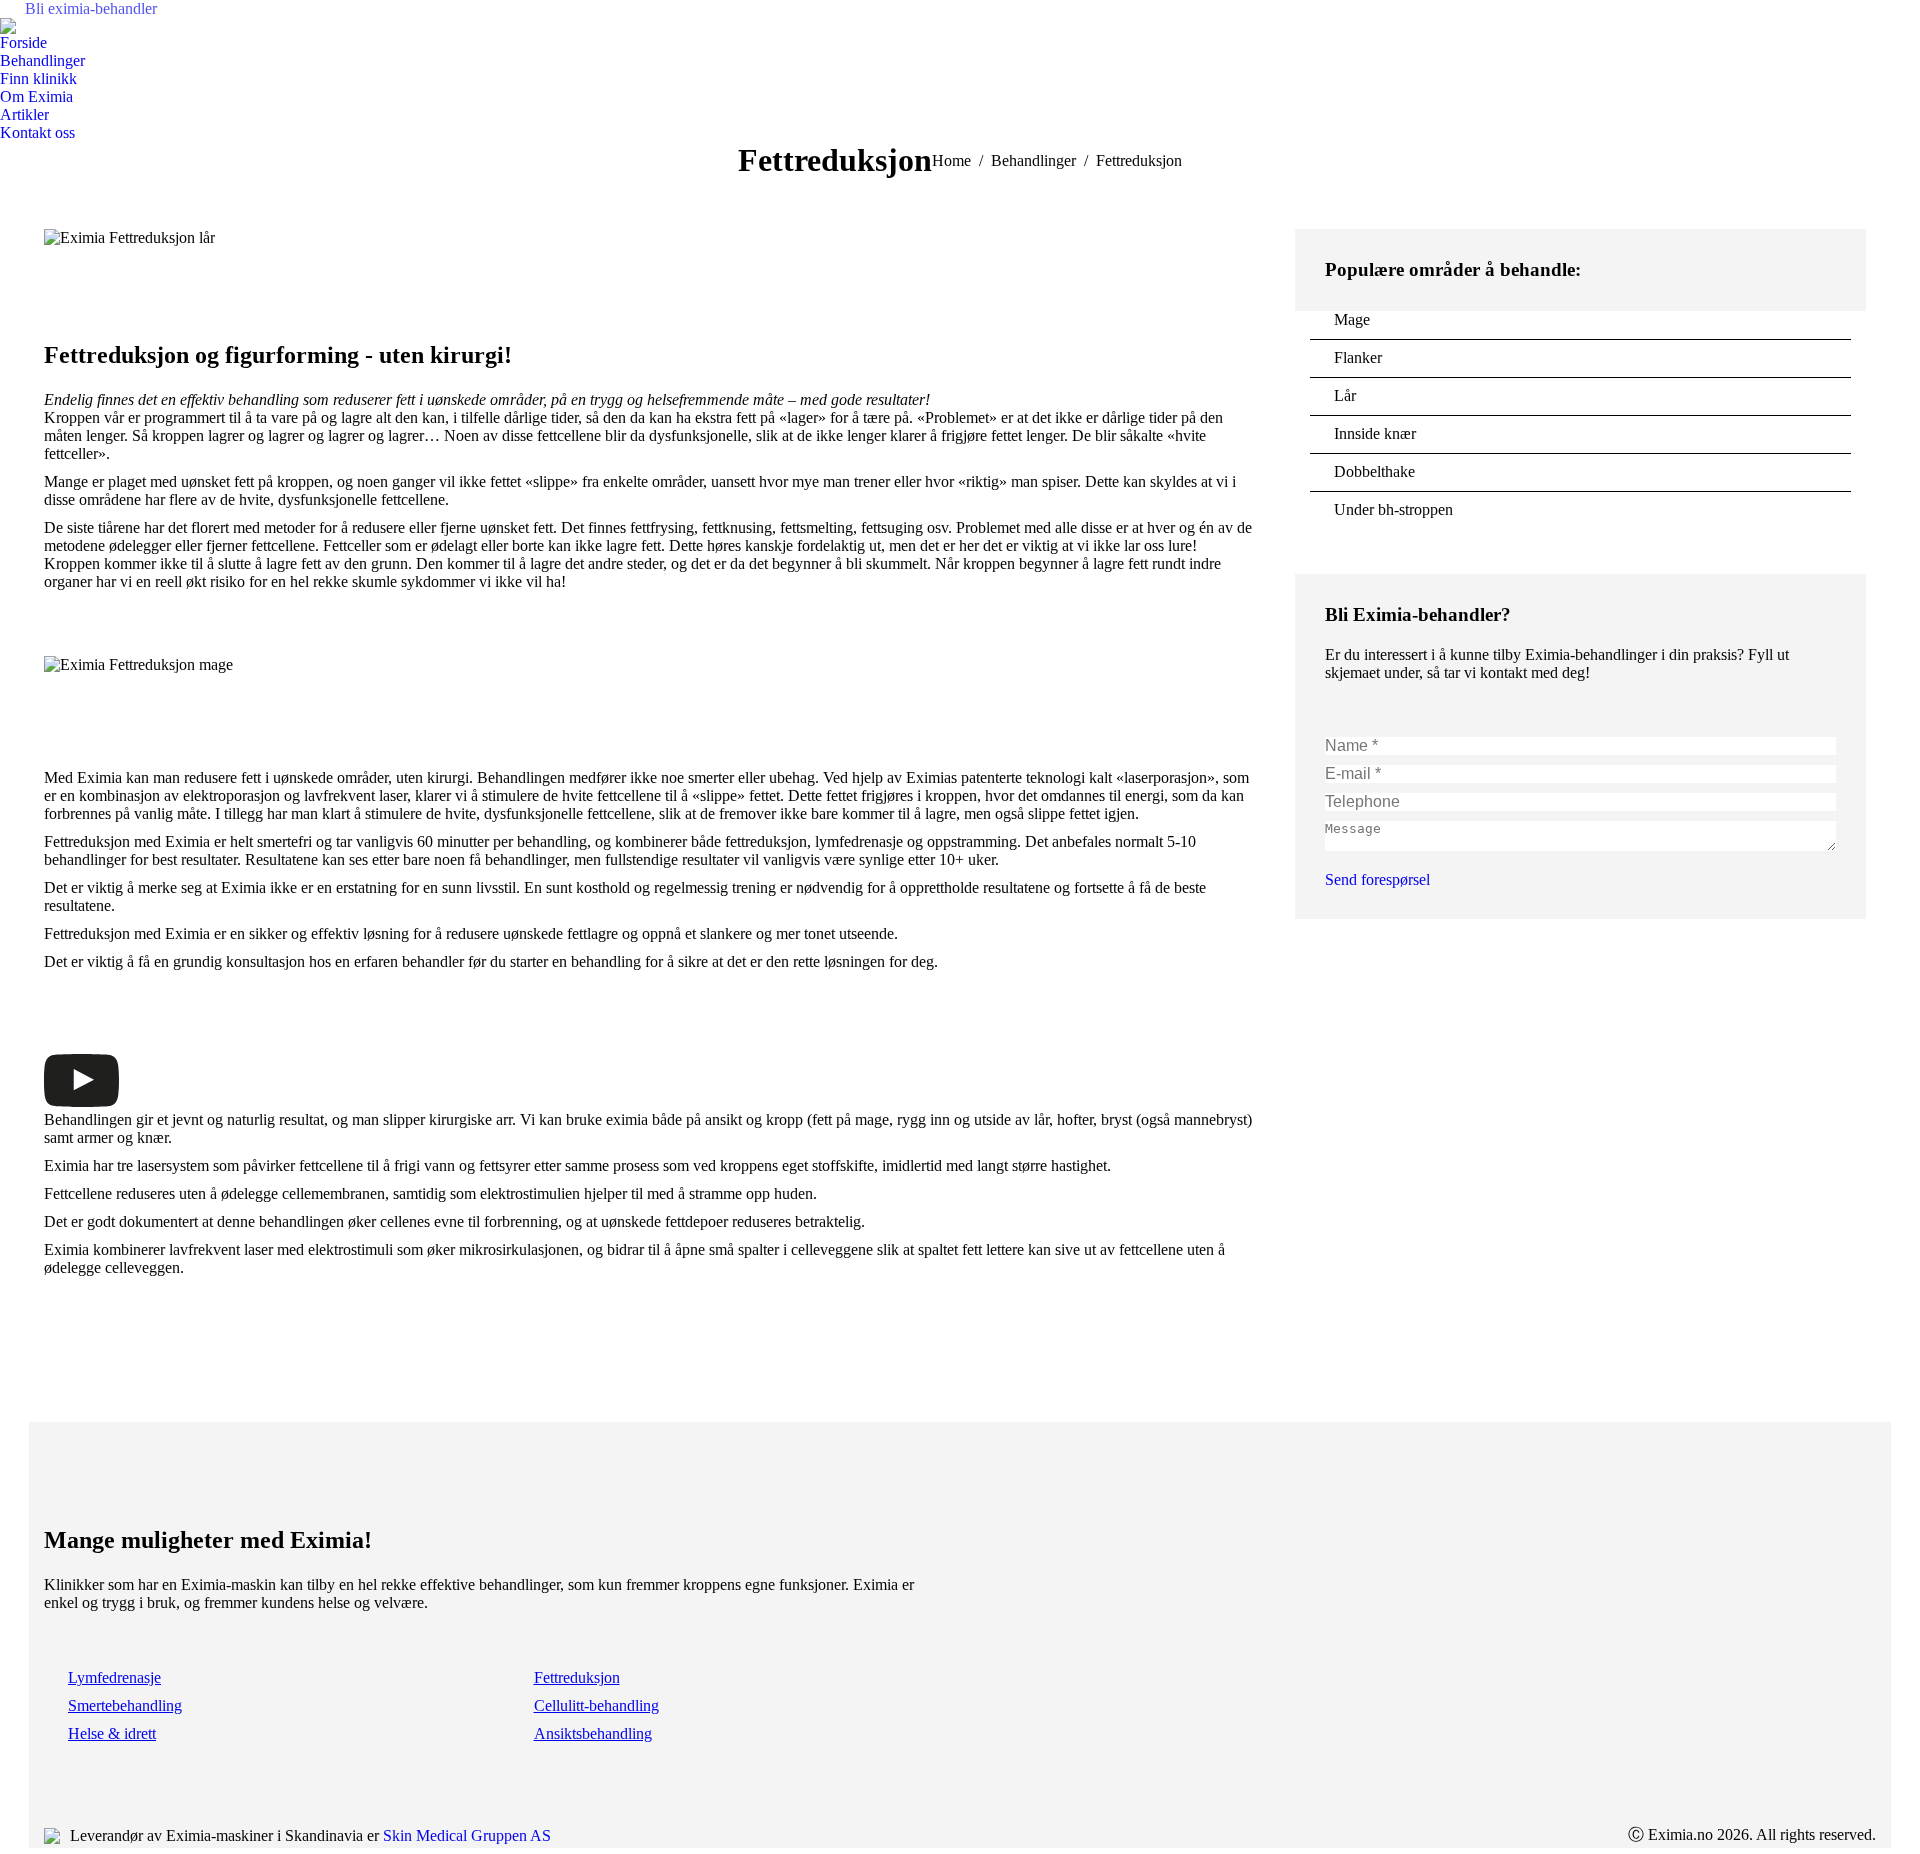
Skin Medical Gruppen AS (467, 1835)
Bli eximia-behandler (91, 8)
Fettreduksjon (577, 1677)
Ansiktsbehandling (593, 1733)
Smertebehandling (125, 1705)
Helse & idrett (112, 1733)
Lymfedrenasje (114, 1677)
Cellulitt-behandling (596, 1705)
